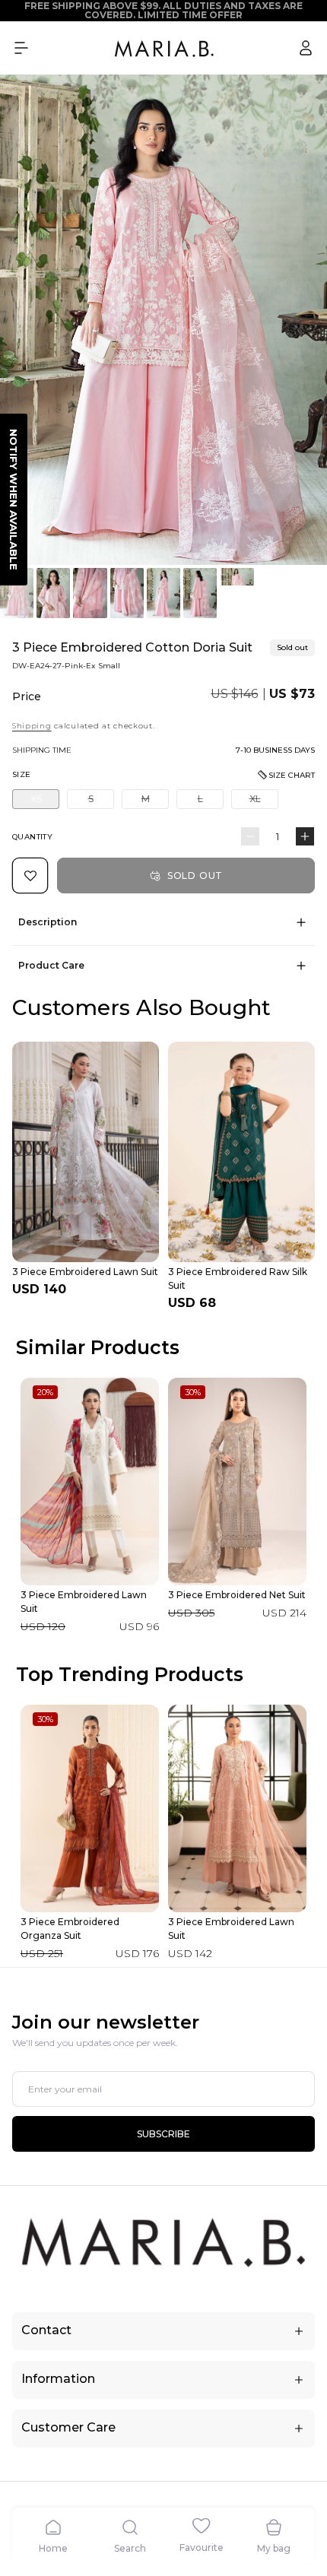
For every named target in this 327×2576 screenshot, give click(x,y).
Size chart (292, 775)
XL (264, 801)
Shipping (32, 726)
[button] (21, 48)
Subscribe (163, 2134)
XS (45, 801)
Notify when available (14, 500)
